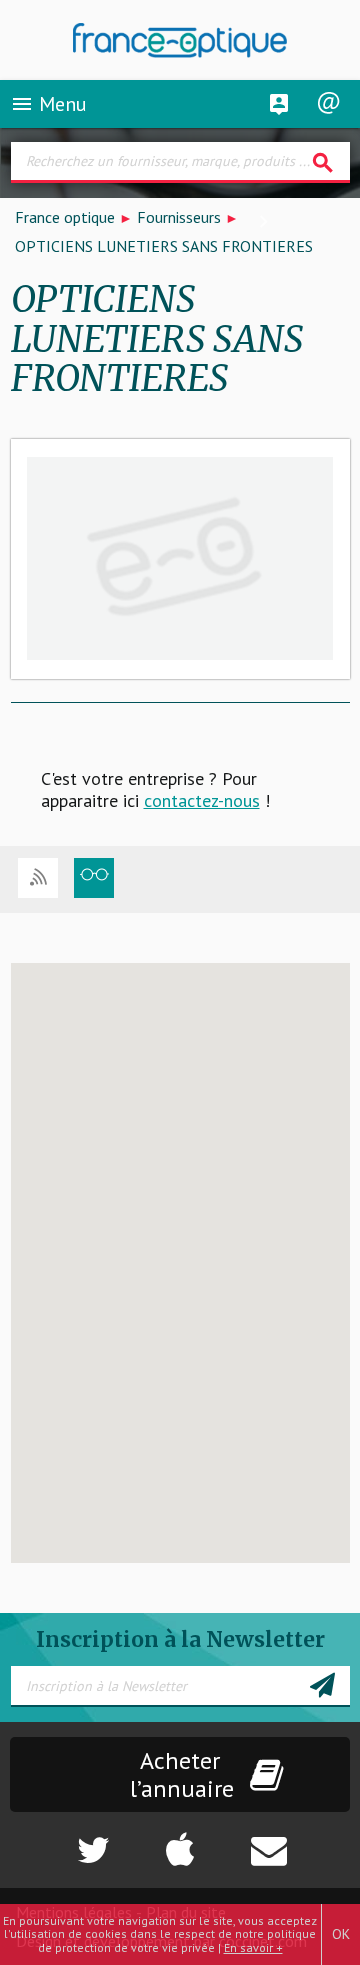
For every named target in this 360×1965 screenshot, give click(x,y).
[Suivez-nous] (60, 1840)
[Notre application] (180, 1840)
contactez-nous (202, 800)
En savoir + (253, 1947)
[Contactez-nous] (300, 1840)
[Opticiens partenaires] (94, 878)
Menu (48, 104)
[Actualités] (38, 878)
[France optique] (180, 40)
